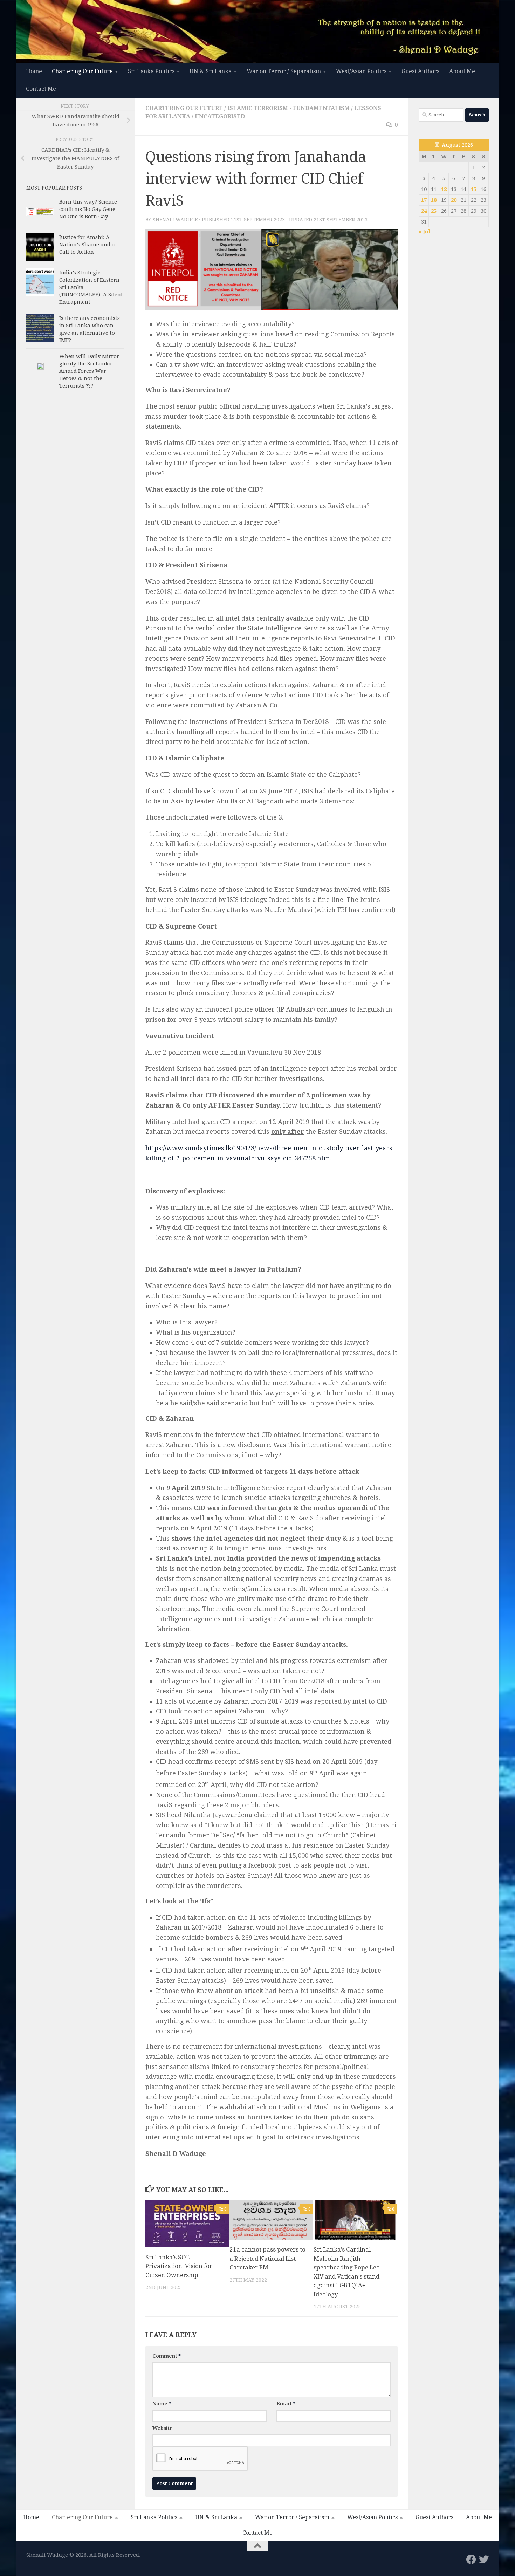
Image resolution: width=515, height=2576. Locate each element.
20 (454, 200)
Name (162, 2404)
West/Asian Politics (361, 71)
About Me (462, 71)
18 (434, 200)
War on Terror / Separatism (284, 71)
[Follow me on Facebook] (471, 2560)
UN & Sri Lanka (211, 71)
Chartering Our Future (82, 71)
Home (34, 71)
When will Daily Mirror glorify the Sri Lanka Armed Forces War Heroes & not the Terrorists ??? (89, 371)
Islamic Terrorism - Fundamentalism (289, 108)
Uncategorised (220, 117)
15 (474, 189)
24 (424, 211)
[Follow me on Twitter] (484, 2560)
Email (286, 2404)
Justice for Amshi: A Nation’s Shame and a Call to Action (87, 245)
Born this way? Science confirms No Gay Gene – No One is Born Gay (89, 209)
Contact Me (41, 89)
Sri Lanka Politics (151, 71)
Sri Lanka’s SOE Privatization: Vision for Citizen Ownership (179, 2266)
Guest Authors (420, 71)
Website (163, 2428)
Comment (167, 2356)
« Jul (424, 232)
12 (444, 189)
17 (424, 200)
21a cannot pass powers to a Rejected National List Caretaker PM (267, 2258)
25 (434, 211)
